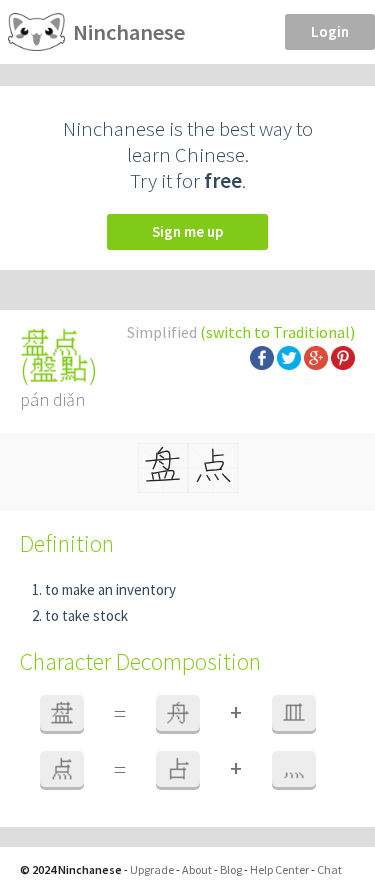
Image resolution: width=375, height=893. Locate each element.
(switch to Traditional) (277, 332)
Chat (329, 869)
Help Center (279, 869)
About (197, 869)
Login (330, 31)
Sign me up (187, 231)
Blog (231, 869)
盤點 (59, 369)
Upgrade (152, 869)
